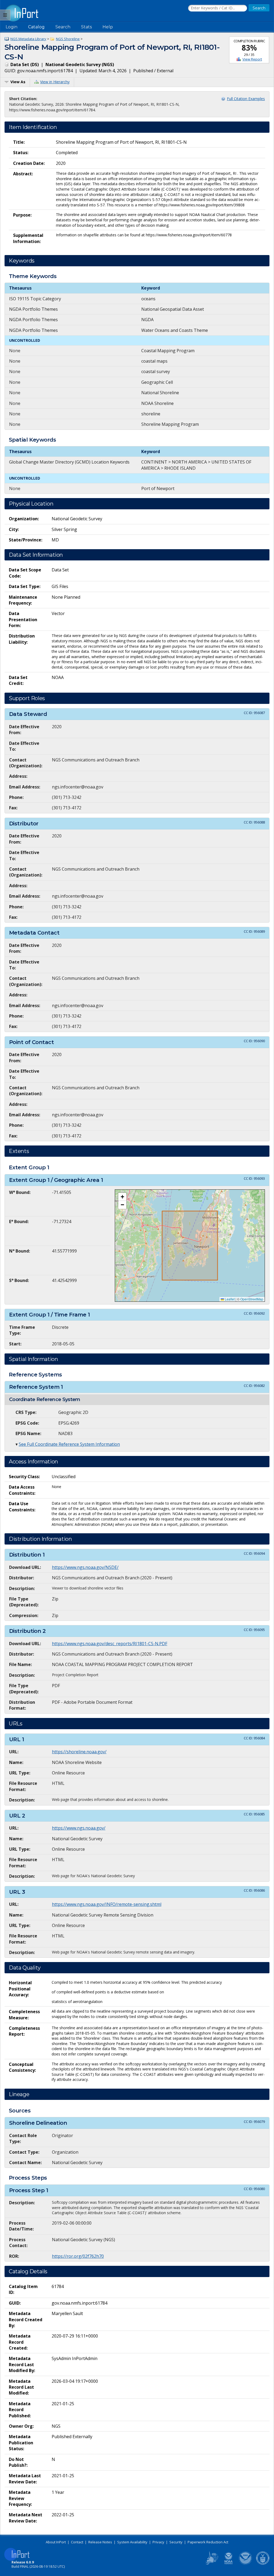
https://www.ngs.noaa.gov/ (79, 1828)
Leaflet (229, 1299)
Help (108, 27)
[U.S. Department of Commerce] (263, 2564)
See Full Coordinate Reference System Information (69, 1444)
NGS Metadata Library (28, 39)
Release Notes (100, 2542)
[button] (122, 1197)
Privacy (158, 2542)
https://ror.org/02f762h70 (78, 2256)
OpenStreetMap (252, 1299)
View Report (252, 59)
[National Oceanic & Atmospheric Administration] (246, 2564)
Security (176, 2542)
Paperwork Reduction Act (208, 2542)
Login (12, 27)
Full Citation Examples (246, 99)
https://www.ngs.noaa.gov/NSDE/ (85, 1567)
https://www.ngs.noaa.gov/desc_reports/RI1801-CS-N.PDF (110, 1644)
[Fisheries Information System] (211, 2564)
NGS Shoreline (68, 39)
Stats (86, 27)
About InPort (56, 2542)
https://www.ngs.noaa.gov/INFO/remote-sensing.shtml (107, 1904)
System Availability (132, 2542)
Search (63, 27)
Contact (77, 2542)
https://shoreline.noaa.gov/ (79, 1752)
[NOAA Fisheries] (229, 2564)
